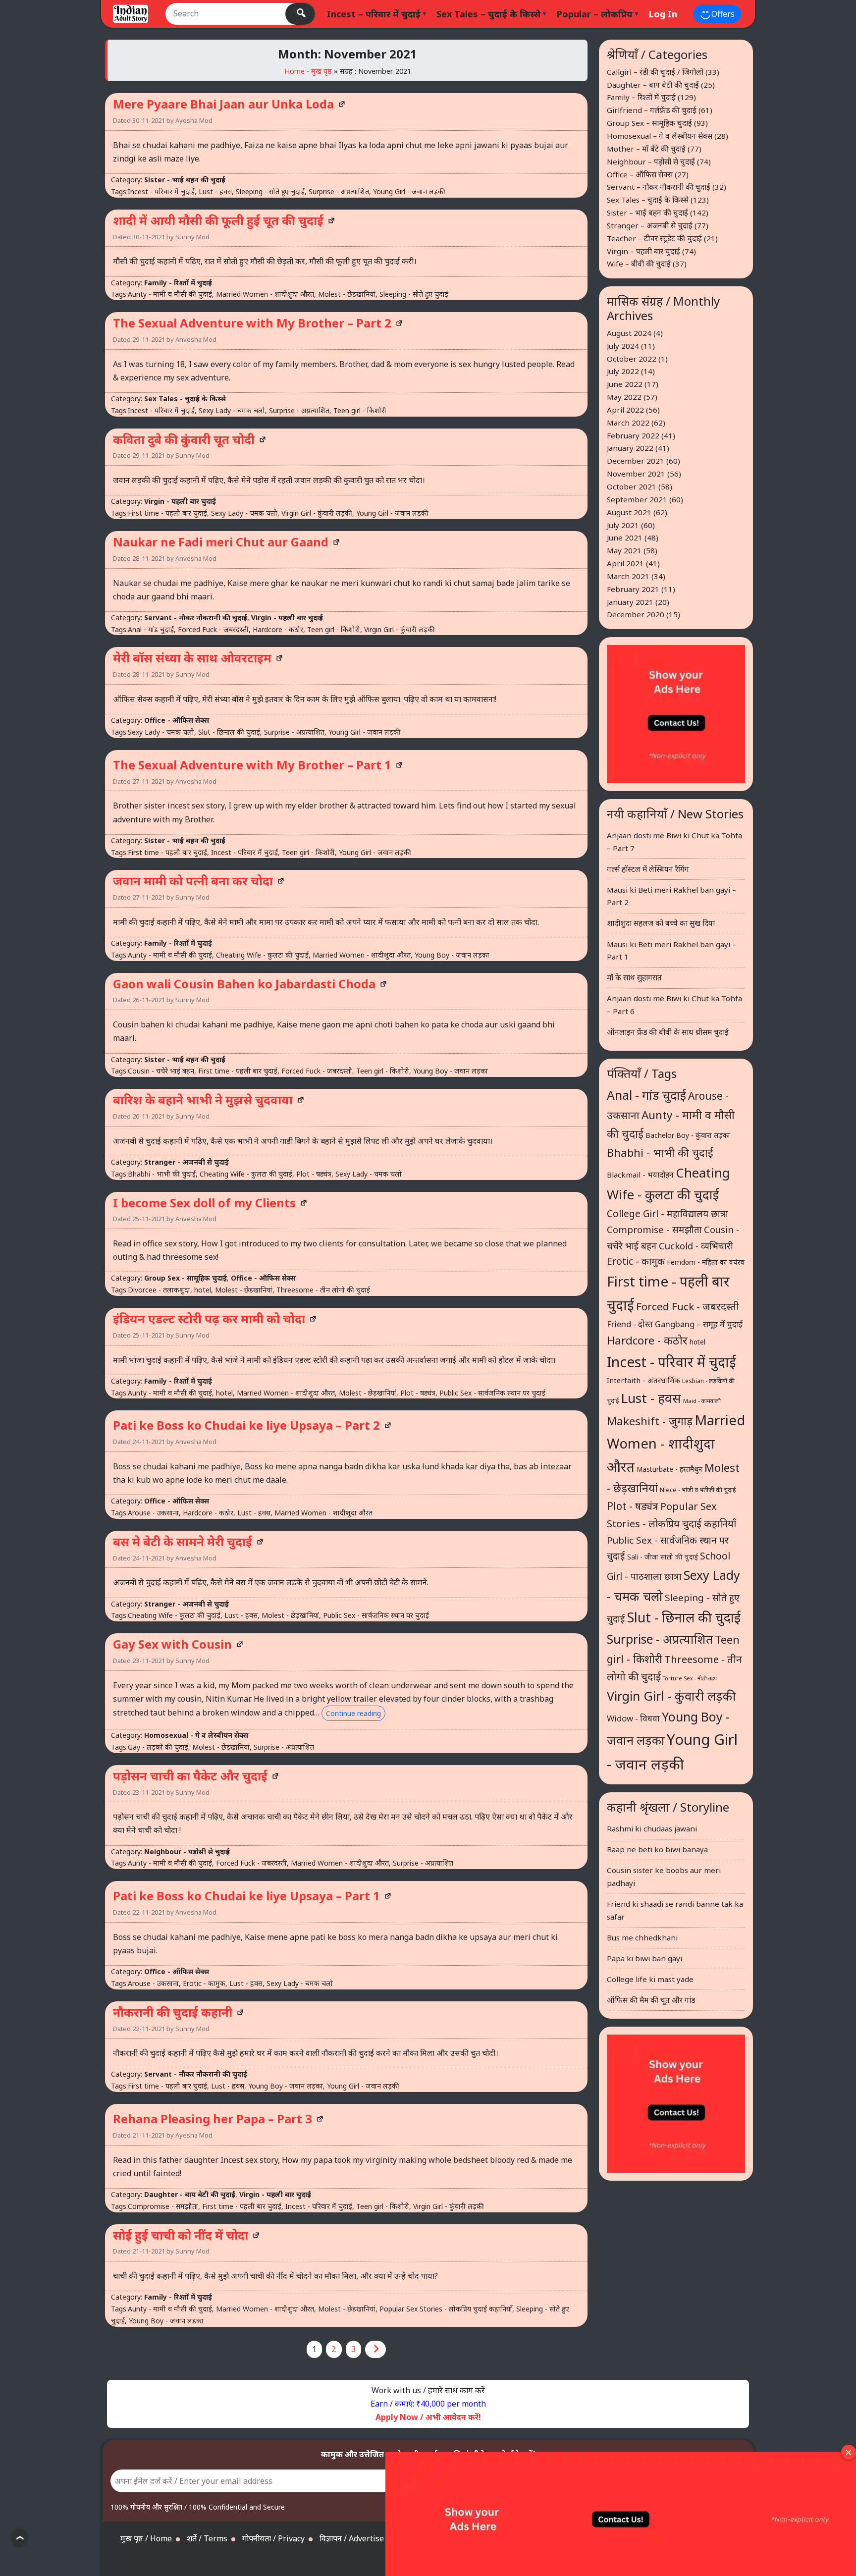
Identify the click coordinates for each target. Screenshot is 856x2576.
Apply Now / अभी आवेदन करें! (428, 2417)
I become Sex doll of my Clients (204, 1203)
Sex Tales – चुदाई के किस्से (488, 14)
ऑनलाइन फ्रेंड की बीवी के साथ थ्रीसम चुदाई (668, 1032)
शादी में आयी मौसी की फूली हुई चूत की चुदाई (218, 220)
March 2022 (628, 423)
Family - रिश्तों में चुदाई (178, 283)
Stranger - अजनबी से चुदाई (187, 1162)
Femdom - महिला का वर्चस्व (706, 1262)
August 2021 (629, 512)
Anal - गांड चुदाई (151, 629)
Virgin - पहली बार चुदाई (180, 501)
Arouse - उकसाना (153, 1513)
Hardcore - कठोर (278, 629)
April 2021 (625, 563)
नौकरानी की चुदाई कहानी (173, 2012)
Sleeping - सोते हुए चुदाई (270, 191)
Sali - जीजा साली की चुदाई (663, 1557)
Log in (663, 14)
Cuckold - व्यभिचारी (696, 1246)
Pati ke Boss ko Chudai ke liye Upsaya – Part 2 (246, 1425)
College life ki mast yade (650, 1979)
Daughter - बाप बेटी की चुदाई (190, 2194)
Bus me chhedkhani (642, 1937)
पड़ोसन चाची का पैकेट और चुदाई (190, 1776)
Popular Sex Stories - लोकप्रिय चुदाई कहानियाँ (446, 2309)
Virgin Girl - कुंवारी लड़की (317, 513)
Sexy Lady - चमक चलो (232, 410)
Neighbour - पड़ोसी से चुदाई (187, 1851)
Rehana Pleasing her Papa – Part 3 (213, 2119)
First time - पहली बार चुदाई (167, 513)
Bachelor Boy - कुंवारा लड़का (688, 1135)
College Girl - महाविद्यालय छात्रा (668, 1214)
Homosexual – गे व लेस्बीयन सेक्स (660, 136)
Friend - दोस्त (630, 1324)
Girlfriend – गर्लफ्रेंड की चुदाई (652, 110)
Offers (722, 14)
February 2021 (633, 589)
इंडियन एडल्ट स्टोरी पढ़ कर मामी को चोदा (209, 1318)
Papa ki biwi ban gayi (644, 1958)
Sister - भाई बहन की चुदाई (185, 180)
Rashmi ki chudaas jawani (652, 1828)
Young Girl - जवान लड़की (409, 191)
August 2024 (629, 333)
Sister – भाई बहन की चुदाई (647, 213)
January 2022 (630, 448)
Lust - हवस (215, 191)
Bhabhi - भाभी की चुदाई (162, 1174)
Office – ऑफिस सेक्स (640, 174)
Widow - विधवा (633, 1718)
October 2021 (632, 486)
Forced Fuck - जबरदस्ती (213, 629)
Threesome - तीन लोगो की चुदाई (323, 1290)
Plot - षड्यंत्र (314, 1174)
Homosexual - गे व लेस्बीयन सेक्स (196, 1735)
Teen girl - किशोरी (360, 410)
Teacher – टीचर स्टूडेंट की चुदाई (654, 238)
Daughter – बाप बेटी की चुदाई (653, 85)
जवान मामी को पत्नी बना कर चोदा (193, 881)
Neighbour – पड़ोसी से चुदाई (651, 161)
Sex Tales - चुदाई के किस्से (185, 399)
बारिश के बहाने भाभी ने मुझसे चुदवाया (203, 1100)
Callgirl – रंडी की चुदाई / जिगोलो (655, 72)
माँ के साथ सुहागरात (634, 977)
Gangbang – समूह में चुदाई (699, 1324)
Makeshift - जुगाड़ (650, 1421)
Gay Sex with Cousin (172, 1644)
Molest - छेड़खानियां (347, 294)
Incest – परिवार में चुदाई (374, 14)
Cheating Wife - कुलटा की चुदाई (262, 955)
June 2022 (625, 384)
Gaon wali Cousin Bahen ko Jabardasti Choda (244, 984)
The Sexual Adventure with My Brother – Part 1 (252, 765)
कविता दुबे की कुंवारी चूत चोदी (184, 439)
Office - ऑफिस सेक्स (177, 720)
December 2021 (636, 461)
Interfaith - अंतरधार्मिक (643, 1380)
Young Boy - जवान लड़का (452, 955)
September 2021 (637, 499)
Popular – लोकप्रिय (594, 14)
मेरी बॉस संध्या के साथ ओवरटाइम (192, 658)
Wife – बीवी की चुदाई (639, 264)
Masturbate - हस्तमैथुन (669, 1469)
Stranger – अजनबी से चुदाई (650, 225)
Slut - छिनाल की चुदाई (229, 732)
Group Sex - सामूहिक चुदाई (186, 1278)
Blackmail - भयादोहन (640, 1175)
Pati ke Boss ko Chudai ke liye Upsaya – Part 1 (246, 1896)
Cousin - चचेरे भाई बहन (161, 1071)
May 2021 (624, 550)
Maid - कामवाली (702, 1401)
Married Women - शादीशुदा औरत (265, 294)
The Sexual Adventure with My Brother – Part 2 (252, 323)
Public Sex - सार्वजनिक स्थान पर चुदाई (492, 1393)
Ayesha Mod (194, 120)
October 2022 (632, 359)
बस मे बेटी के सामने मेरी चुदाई (183, 1541)
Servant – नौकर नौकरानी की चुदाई (659, 187)
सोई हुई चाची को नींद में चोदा (181, 2235)
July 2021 (623, 525)
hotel (203, 1290)
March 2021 (628, 576)
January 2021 (630, 602)
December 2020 (636, 614)
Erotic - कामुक (204, 1983)
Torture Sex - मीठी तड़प (690, 1678)
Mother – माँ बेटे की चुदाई (646, 149)
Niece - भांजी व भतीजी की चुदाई (698, 1490)
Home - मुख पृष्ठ (308, 71)
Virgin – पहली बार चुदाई (643, 251)
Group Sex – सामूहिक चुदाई (649, 123)
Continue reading (353, 1713)
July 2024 (623, 346)
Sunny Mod (192, 237)
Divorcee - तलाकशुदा (159, 1290)
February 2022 (633, 435)
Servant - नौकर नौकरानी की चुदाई (196, 617)
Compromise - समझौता (163, 2206)
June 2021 (625, 537)
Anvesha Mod (196, 339)
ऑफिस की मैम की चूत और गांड (651, 2000)
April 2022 (625, 410)
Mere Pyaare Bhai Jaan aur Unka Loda (223, 104)
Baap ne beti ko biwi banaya (657, 1849)
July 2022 (623, 371)
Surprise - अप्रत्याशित (339, 191)
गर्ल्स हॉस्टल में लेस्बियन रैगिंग (648, 869)
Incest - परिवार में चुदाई (161, 191)
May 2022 (624, 397)
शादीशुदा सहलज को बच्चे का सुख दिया (661, 923)
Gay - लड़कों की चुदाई (158, 1747)
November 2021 (636, 474)
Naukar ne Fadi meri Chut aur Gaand (221, 542)
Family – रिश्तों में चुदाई (641, 97)
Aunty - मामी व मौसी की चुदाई (170, 294)
